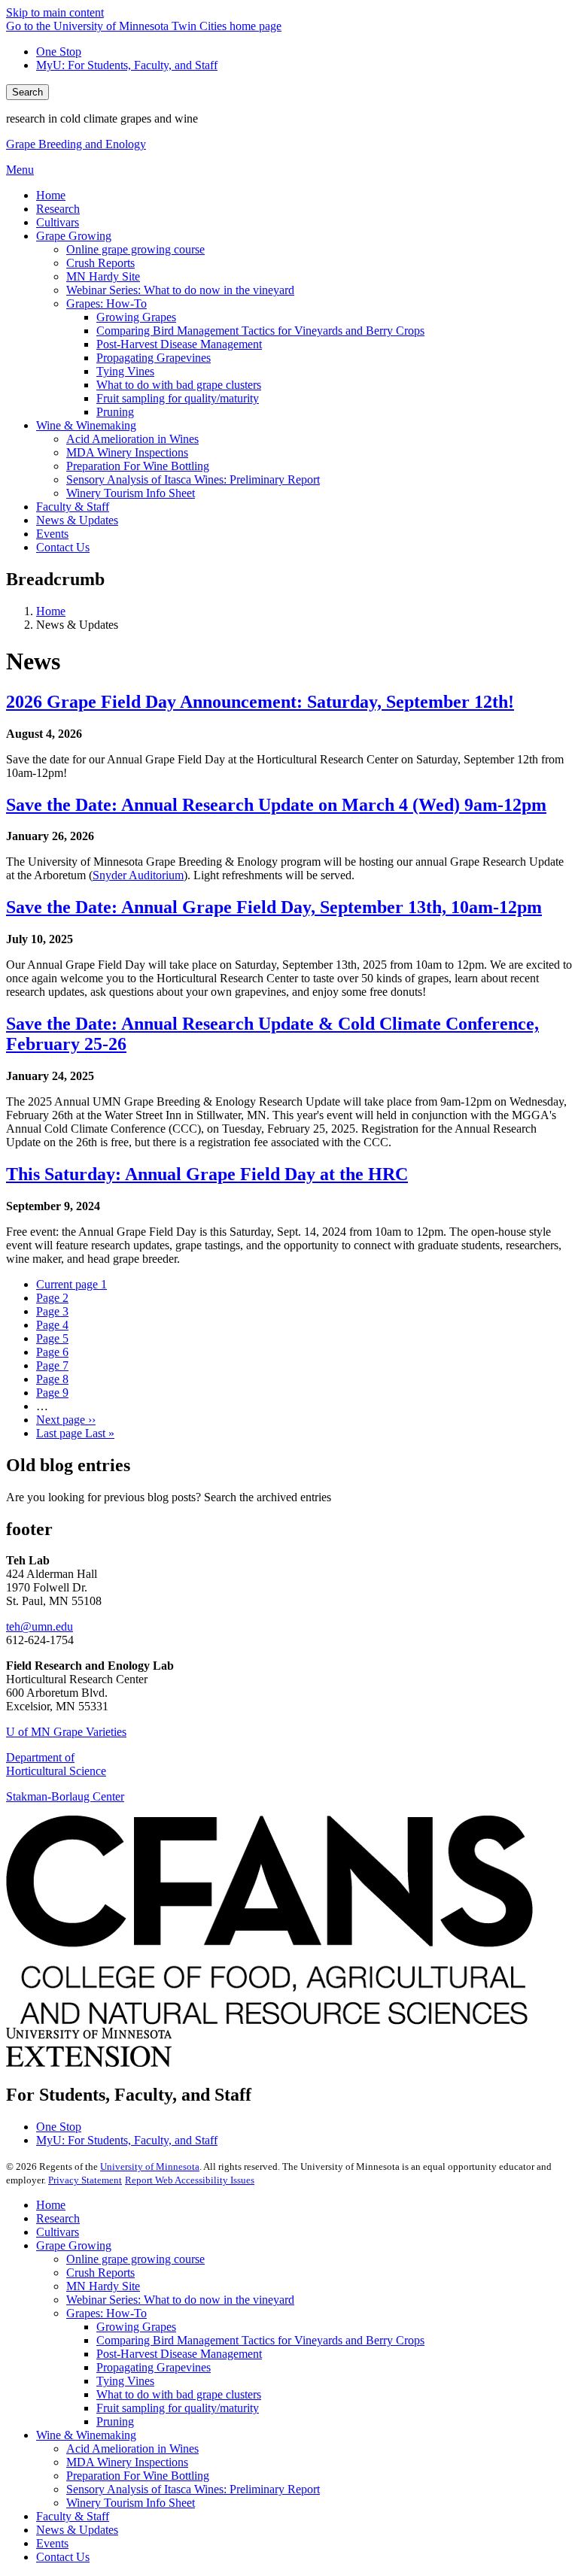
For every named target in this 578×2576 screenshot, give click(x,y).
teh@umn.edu (40, 1626)
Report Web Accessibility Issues (190, 2180)
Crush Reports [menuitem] (100, 263)
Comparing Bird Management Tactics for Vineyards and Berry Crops (260, 2340)
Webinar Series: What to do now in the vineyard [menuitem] (180, 290)
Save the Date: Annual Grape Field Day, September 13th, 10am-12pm (274, 907)
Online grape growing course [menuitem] (135, 249)
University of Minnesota (150, 2166)
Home (51, 611)
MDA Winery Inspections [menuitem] (127, 452)
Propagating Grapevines (154, 2367)
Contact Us (63, 2557)
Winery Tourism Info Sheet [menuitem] (131, 493)
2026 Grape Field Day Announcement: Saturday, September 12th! (260, 702)
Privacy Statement (85, 2180)
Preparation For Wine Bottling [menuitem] (138, 466)
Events (52, 2543)
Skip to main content (55, 12)
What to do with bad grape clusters (179, 2394)
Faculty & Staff (73, 2516)
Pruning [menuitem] (115, 412)
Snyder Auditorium (138, 875)
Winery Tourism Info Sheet (131, 2503)
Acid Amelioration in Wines (132, 2449)
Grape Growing (74, 2245)
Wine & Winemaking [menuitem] (86, 425)
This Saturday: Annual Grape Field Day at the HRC (207, 1174)
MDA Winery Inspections (127, 2462)
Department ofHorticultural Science (56, 1764)
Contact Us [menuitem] (63, 547)
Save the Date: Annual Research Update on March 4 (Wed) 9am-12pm (276, 805)
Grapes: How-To (106, 2313)
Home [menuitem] (51, 195)
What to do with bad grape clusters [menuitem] (179, 385)
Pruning (115, 2421)
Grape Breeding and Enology (76, 144)
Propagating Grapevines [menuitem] (154, 358)
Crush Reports (100, 2273)
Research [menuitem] (58, 209)
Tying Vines (125, 2381)
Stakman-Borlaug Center (65, 1796)
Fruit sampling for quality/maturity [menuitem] (178, 398)
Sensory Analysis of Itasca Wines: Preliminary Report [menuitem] (193, 479)
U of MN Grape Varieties (66, 1732)
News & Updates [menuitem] (77, 520)
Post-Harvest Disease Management (179, 2354)
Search (27, 92)
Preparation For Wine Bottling (138, 2476)
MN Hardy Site (103, 2286)
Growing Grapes (136, 2327)
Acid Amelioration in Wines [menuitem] (132, 439)
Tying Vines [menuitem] (125, 371)
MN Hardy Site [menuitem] (103, 276)
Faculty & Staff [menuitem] (73, 507)
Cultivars (58, 2232)
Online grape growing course (135, 2259)
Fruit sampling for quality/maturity (178, 2408)
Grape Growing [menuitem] (74, 236)
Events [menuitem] (52, 534)
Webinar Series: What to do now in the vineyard (180, 2300)
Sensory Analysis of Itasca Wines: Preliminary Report (193, 2489)
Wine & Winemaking (86, 2435)
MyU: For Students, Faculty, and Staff (127, 65)
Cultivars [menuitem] (58, 222)
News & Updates (77, 2530)
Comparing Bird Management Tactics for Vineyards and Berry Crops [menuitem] (260, 331)
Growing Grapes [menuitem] (136, 317)
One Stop (59, 52)
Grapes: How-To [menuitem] (106, 303)
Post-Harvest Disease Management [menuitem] (179, 344)
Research (58, 2218)
